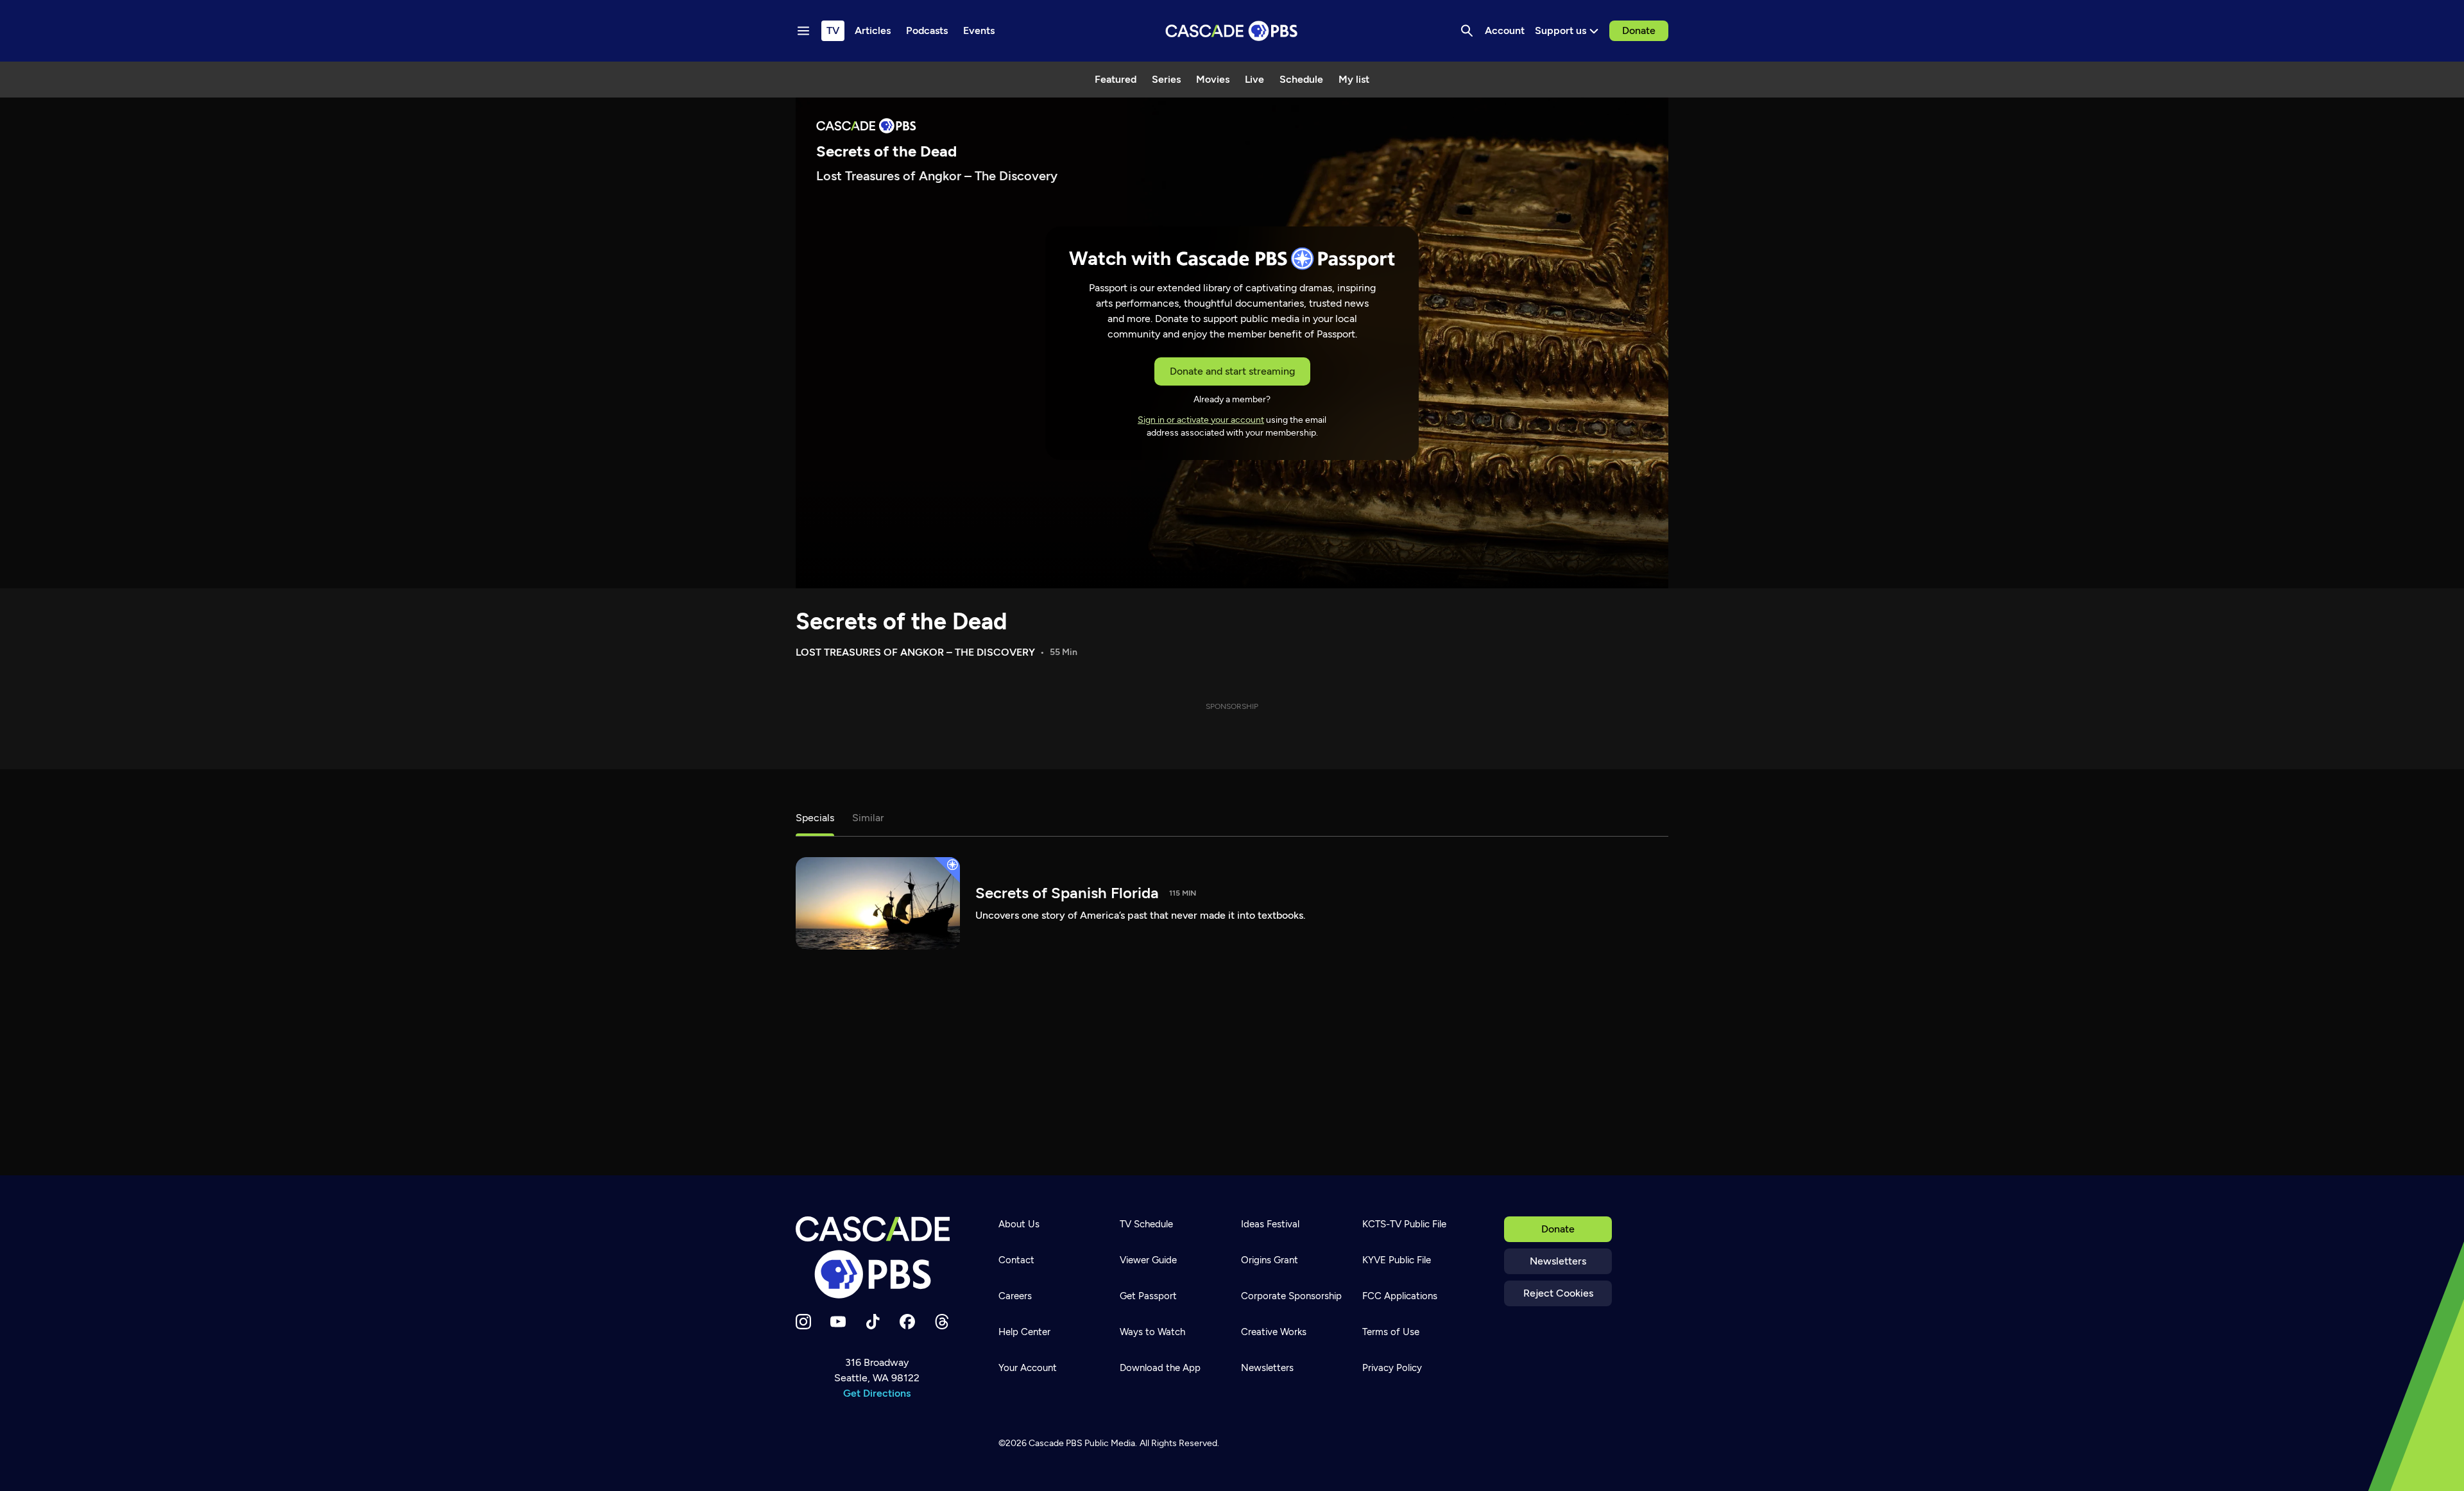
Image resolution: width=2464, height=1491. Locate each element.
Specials (815, 818)
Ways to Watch (1152, 1332)
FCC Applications (1400, 1296)
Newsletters (1558, 1261)
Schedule (1301, 79)
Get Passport (1148, 1296)
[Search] (1467, 31)
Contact (1016, 1260)
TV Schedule (1146, 1224)
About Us (1019, 1224)
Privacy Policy (1392, 1368)
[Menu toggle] (803, 31)
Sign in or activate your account (1201, 420)
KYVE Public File (1397, 1260)
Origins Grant (1270, 1260)
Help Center (1024, 1332)
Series (1166, 79)
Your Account (1028, 1368)
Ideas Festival (1270, 1224)
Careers (1015, 1296)
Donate (1639, 30)
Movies (1213, 79)
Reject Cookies (1558, 1293)
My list (1354, 79)
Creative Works (1274, 1332)
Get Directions (877, 1393)
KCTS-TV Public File (1404, 1224)
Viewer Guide (1148, 1260)
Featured (1116, 79)
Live (1254, 79)
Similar (868, 818)
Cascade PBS (1056, 1443)
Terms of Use (1391, 1332)
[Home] (877, 1257)
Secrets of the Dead (901, 621)
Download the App (1160, 1368)
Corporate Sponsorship (1291, 1296)
